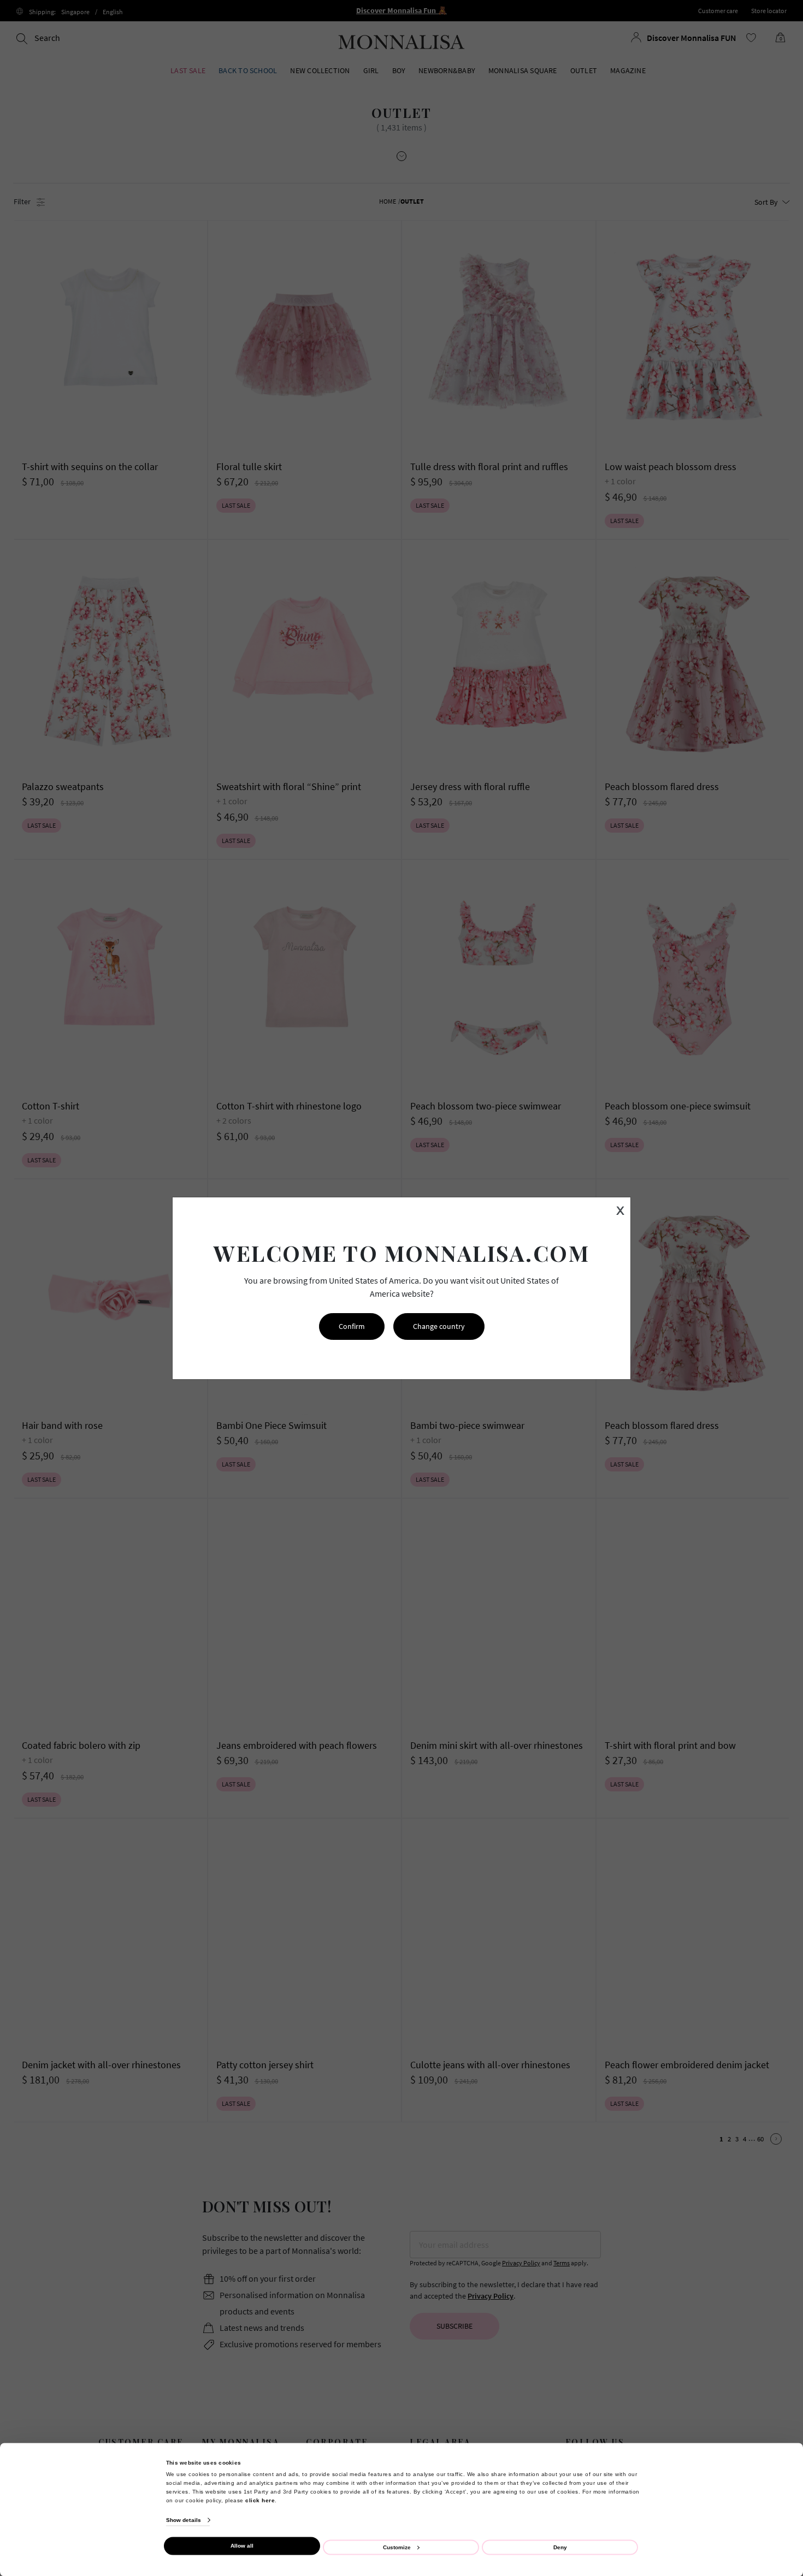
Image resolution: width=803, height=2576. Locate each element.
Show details (184, 2520)
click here (260, 2500)
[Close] (771, 2280)
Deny (560, 2547)
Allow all (242, 2546)
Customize (397, 2547)
